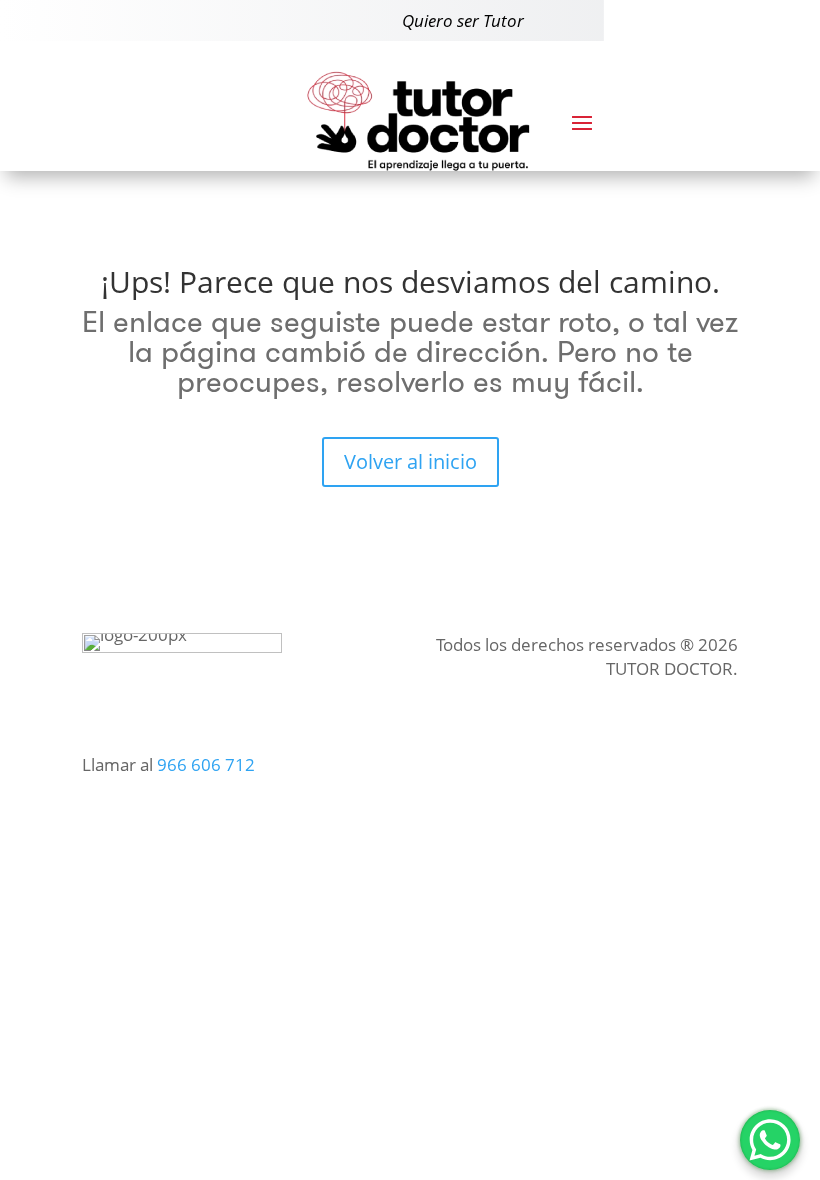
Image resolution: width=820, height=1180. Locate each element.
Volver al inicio (410, 461)
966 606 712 (206, 764)
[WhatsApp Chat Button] (770, 1140)
